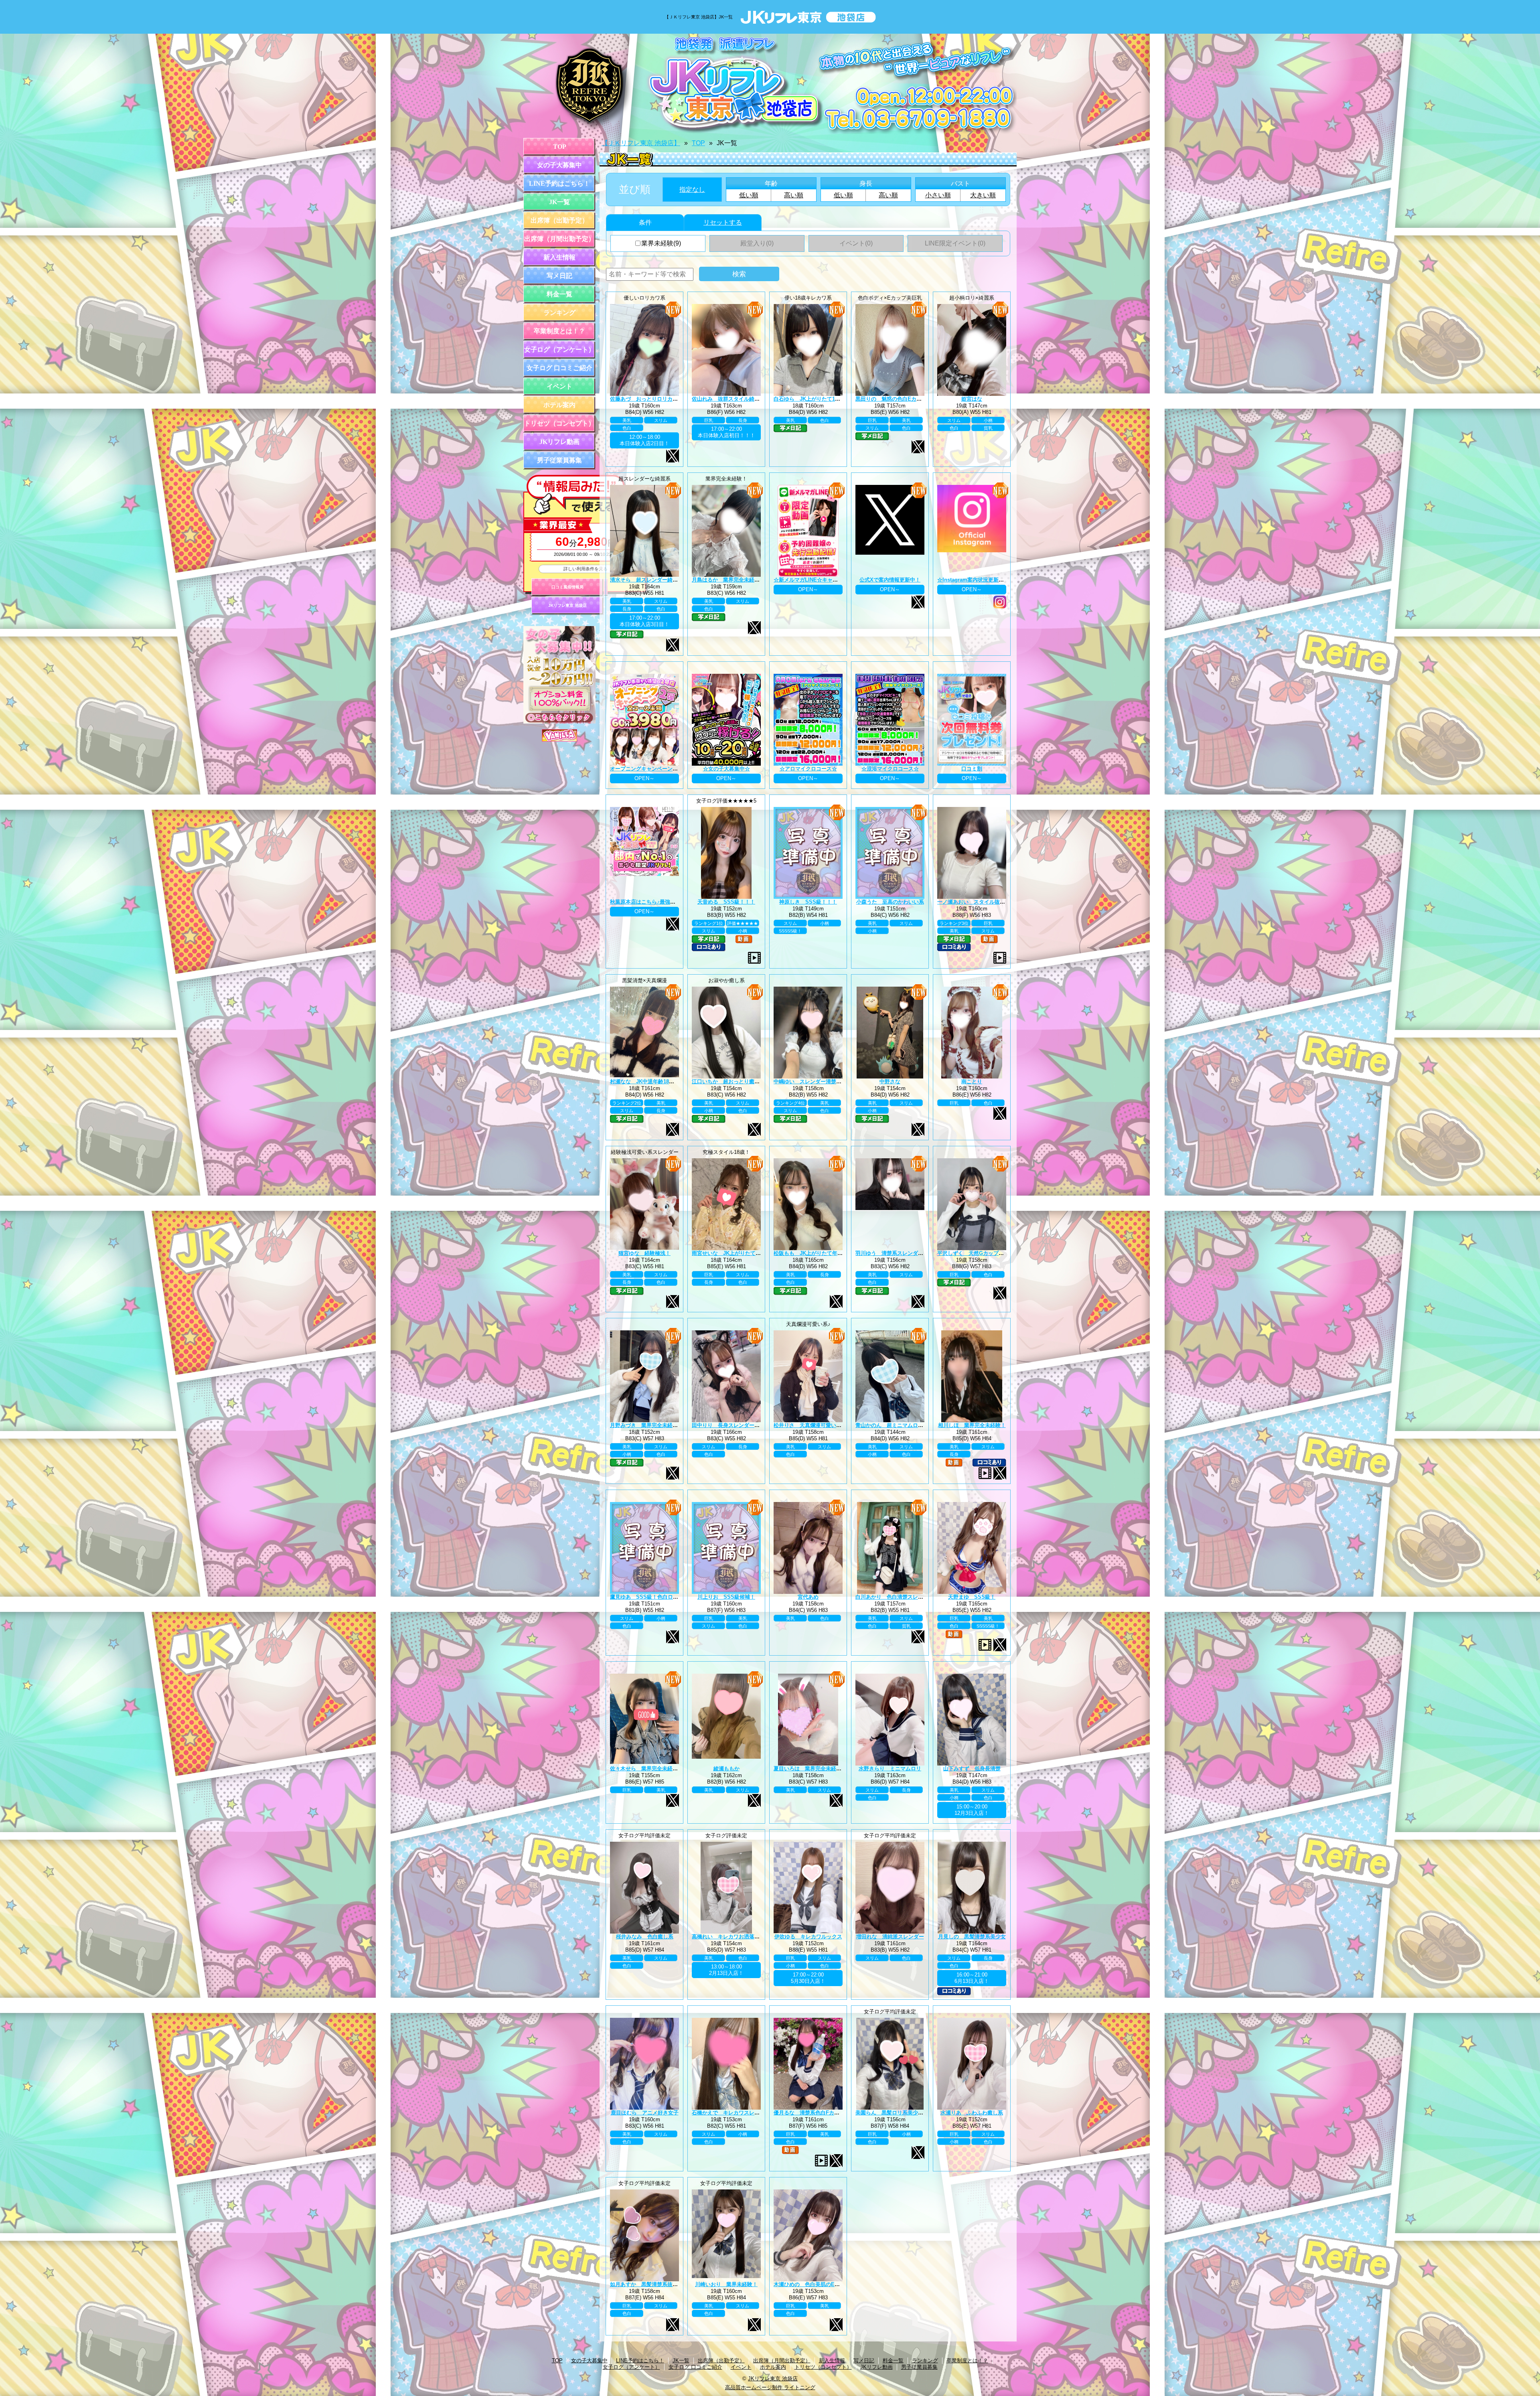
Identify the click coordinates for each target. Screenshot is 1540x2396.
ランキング (559, 313)
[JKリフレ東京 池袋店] (770, 84)
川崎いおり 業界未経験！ (726, 2284)
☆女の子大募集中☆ (726, 769)
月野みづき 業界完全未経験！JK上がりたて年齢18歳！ (676, 1425)
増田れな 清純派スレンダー (890, 1937)
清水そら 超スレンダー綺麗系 (646, 580)
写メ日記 (559, 276)
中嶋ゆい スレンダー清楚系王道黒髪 (818, 1081)
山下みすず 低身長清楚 (972, 1769)
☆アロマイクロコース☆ (808, 769)
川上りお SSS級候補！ (726, 1597)
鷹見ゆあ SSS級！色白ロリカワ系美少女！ (662, 1597)
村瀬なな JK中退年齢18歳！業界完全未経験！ (666, 1081)
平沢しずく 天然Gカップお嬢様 (976, 1253)
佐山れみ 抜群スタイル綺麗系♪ (730, 399)
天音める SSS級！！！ (726, 902)
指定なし (692, 190)
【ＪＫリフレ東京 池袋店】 (641, 143)
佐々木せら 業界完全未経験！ (646, 1769)
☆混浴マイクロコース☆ (890, 769)
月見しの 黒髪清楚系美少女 (972, 1937)
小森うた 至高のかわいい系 (890, 902)
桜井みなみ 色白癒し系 (645, 1937)
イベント (559, 386)
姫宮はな (972, 399)
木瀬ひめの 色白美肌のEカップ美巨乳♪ (821, 2284)
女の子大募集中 (559, 165)
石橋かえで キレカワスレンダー (731, 2113)
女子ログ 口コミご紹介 (559, 368)
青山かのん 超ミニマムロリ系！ (895, 1425)
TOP (560, 147)
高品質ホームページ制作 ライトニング (770, 2387)
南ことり (972, 1081)
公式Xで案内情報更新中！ (890, 580)
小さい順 (938, 195)
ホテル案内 (559, 405)
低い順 (749, 195)
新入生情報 (559, 257)
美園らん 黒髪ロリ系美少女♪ (891, 2113)
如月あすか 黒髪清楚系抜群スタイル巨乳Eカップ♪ (671, 2284)
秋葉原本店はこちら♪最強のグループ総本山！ (664, 902)
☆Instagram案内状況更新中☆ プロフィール (990, 580)
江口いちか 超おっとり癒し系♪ (730, 1081)
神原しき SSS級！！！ (808, 902)
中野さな (890, 1081)
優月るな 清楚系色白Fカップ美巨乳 (817, 2113)
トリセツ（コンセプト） (559, 423)
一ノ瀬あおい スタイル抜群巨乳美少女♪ (986, 902)
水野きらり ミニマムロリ (890, 1769)
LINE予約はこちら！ (559, 183)
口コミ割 (972, 769)
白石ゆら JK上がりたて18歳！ (811, 399)
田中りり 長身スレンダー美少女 (731, 1425)
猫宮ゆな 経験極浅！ (644, 1253)
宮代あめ (808, 1597)
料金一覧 (559, 294)
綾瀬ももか (726, 1769)
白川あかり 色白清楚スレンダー (895, 1597)
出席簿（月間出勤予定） (559, 239)
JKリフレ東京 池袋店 (567, 605)
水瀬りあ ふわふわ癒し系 (972, 2113)
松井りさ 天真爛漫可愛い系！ (810, 1425)
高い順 (794, 195)
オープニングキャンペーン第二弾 (649, 769)
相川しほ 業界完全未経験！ (972, 1425)
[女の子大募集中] (559, 722)
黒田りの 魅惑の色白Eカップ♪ (893, 399)
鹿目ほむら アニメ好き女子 (645, 2113)
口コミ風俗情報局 (567, 587)
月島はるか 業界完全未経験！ (728, 580)
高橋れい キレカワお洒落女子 (728, 1937)
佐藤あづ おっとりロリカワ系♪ (648, 399)
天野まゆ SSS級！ (972, 1597)
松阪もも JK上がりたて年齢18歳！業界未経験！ (832, 1253)
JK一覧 (559, 202)
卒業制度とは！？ (559, 331)
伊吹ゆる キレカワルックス (808, 1937)
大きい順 (983, 195)
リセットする (723, 222)
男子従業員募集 (559, 460)
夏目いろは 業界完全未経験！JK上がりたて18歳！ (834, 1769)
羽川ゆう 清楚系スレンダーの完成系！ (902, 1253)
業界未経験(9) (661, 243)
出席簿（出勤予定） (559, 220)
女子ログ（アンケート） (559, 350)
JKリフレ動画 (559, 442)
